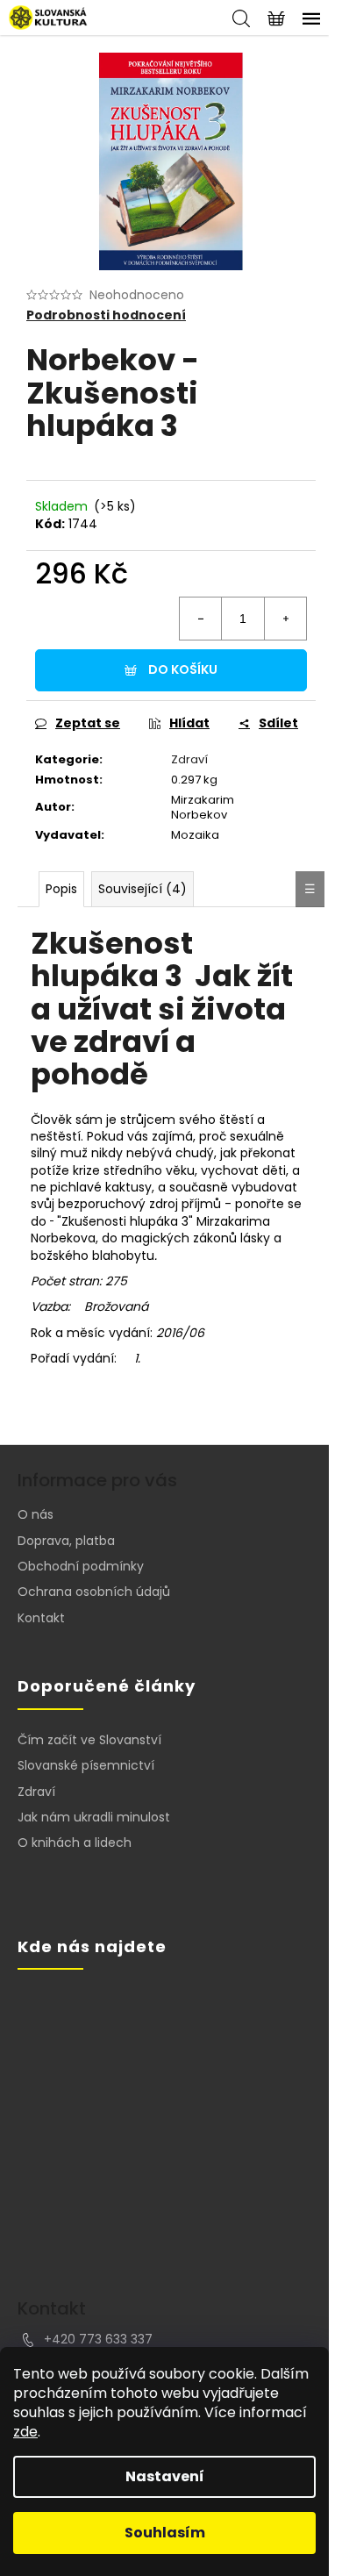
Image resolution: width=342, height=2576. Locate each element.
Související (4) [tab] (142, 889)
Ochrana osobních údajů (94, 1592)
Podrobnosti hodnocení (106, 315)
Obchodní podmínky (81, 1566)
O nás (36, 1514)
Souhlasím (165, 2533)
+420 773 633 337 (98, 2339)
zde (25, 2432)
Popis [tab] (61, 889)
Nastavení (165, 2476)
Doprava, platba (66, 1541)
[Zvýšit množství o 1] (285, 619)
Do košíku (183, 669)
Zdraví (189, 759)
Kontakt (41, 1618)
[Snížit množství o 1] (201, 619)
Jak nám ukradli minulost (94, 1818)
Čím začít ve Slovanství (89, 1740)
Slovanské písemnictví (86, 1766)
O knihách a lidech (75, 1843)
